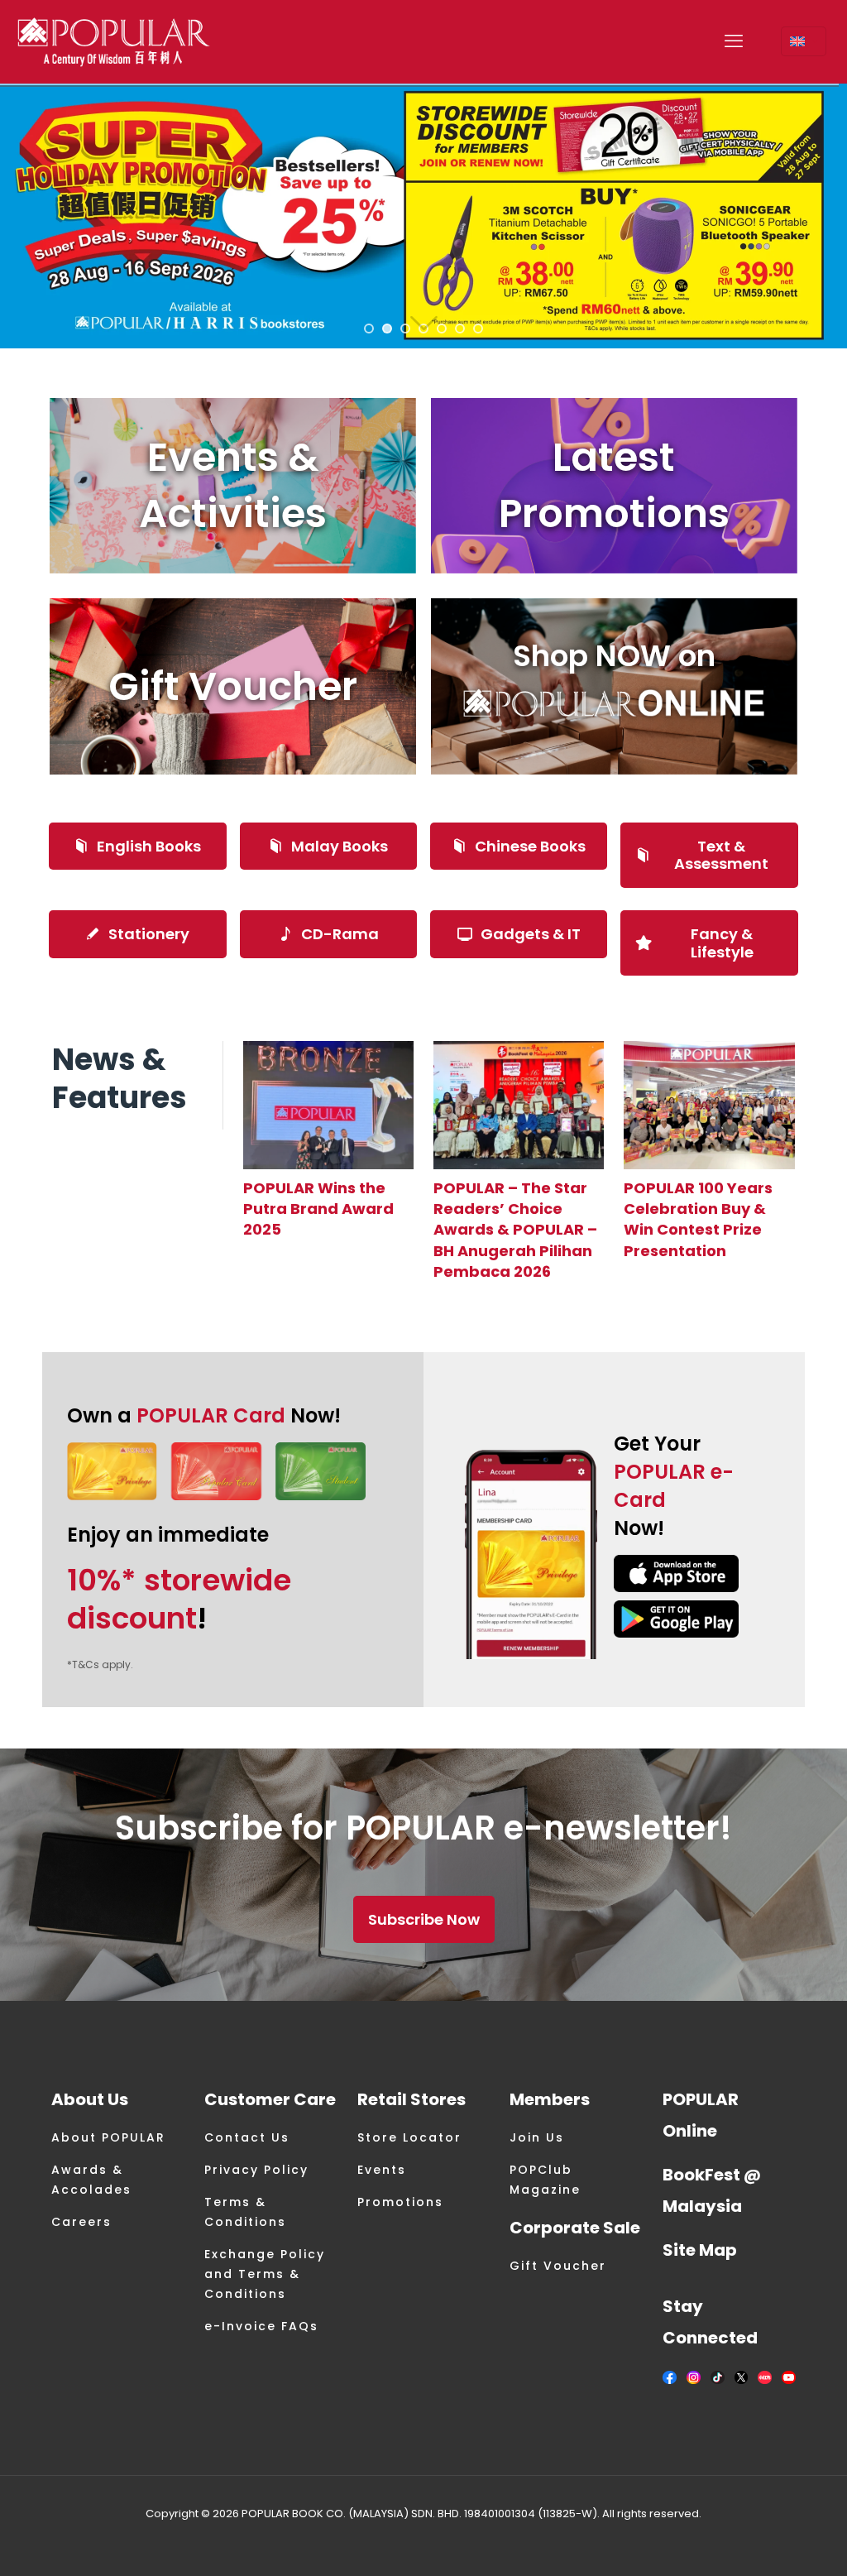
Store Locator (409, 2137)
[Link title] (328, 1105)
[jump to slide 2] (387, 329)
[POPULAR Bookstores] (114, 41)
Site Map (700, 2250)
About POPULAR (108, 2137)
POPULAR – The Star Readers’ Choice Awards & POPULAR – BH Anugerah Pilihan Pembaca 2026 (515, 1230)
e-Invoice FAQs (261, 2326)
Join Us (537, 2137)
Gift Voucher (558, 2266)
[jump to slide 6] (460, 329)
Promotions (400, 2202)
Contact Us (247, 2137)
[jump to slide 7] (478, 329)
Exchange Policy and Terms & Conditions (265, 2274)
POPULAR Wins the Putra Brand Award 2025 (318, 1209)
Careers (81, 2222)
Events (382, 2170)
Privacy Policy (256, 2170)
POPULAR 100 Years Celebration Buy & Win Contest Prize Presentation (698, 1219)
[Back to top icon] (768, 2542)
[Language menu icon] (804, 41)
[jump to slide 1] (369, 329)
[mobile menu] (734, 41)
